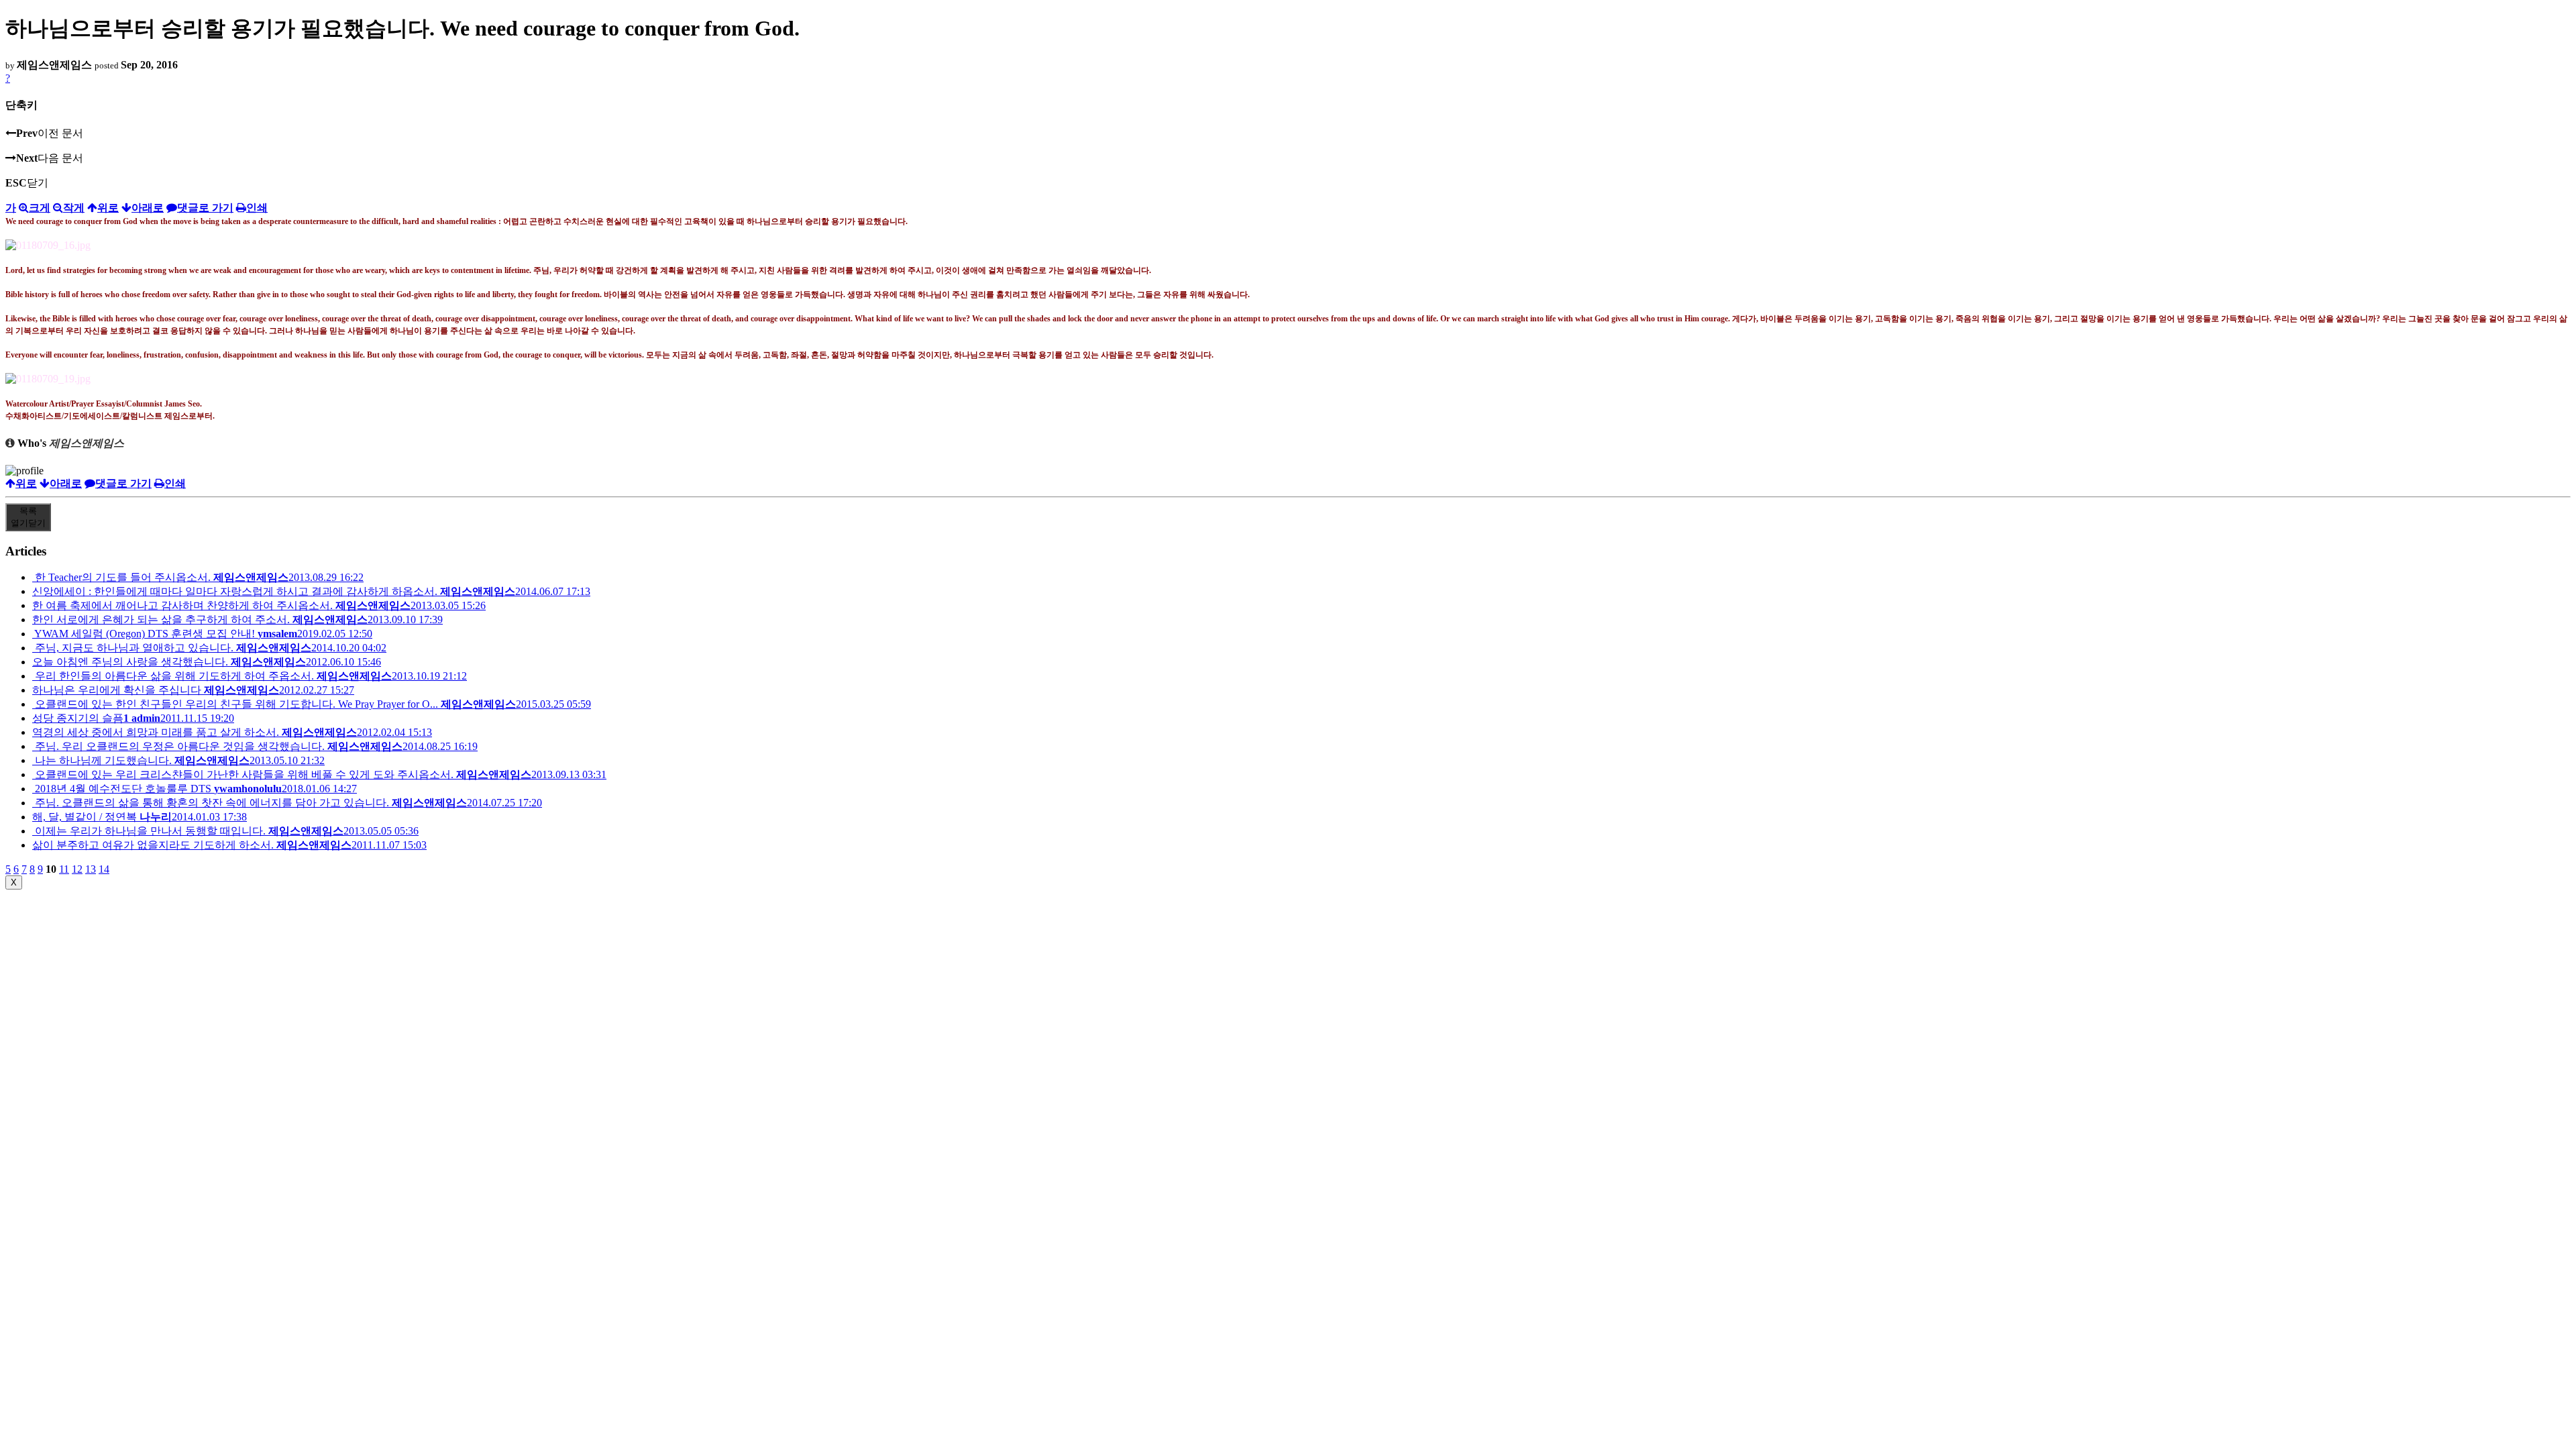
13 (91, 869)
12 (77, 869)
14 (104, 869)
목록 (28, 517)
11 (64, 869)
